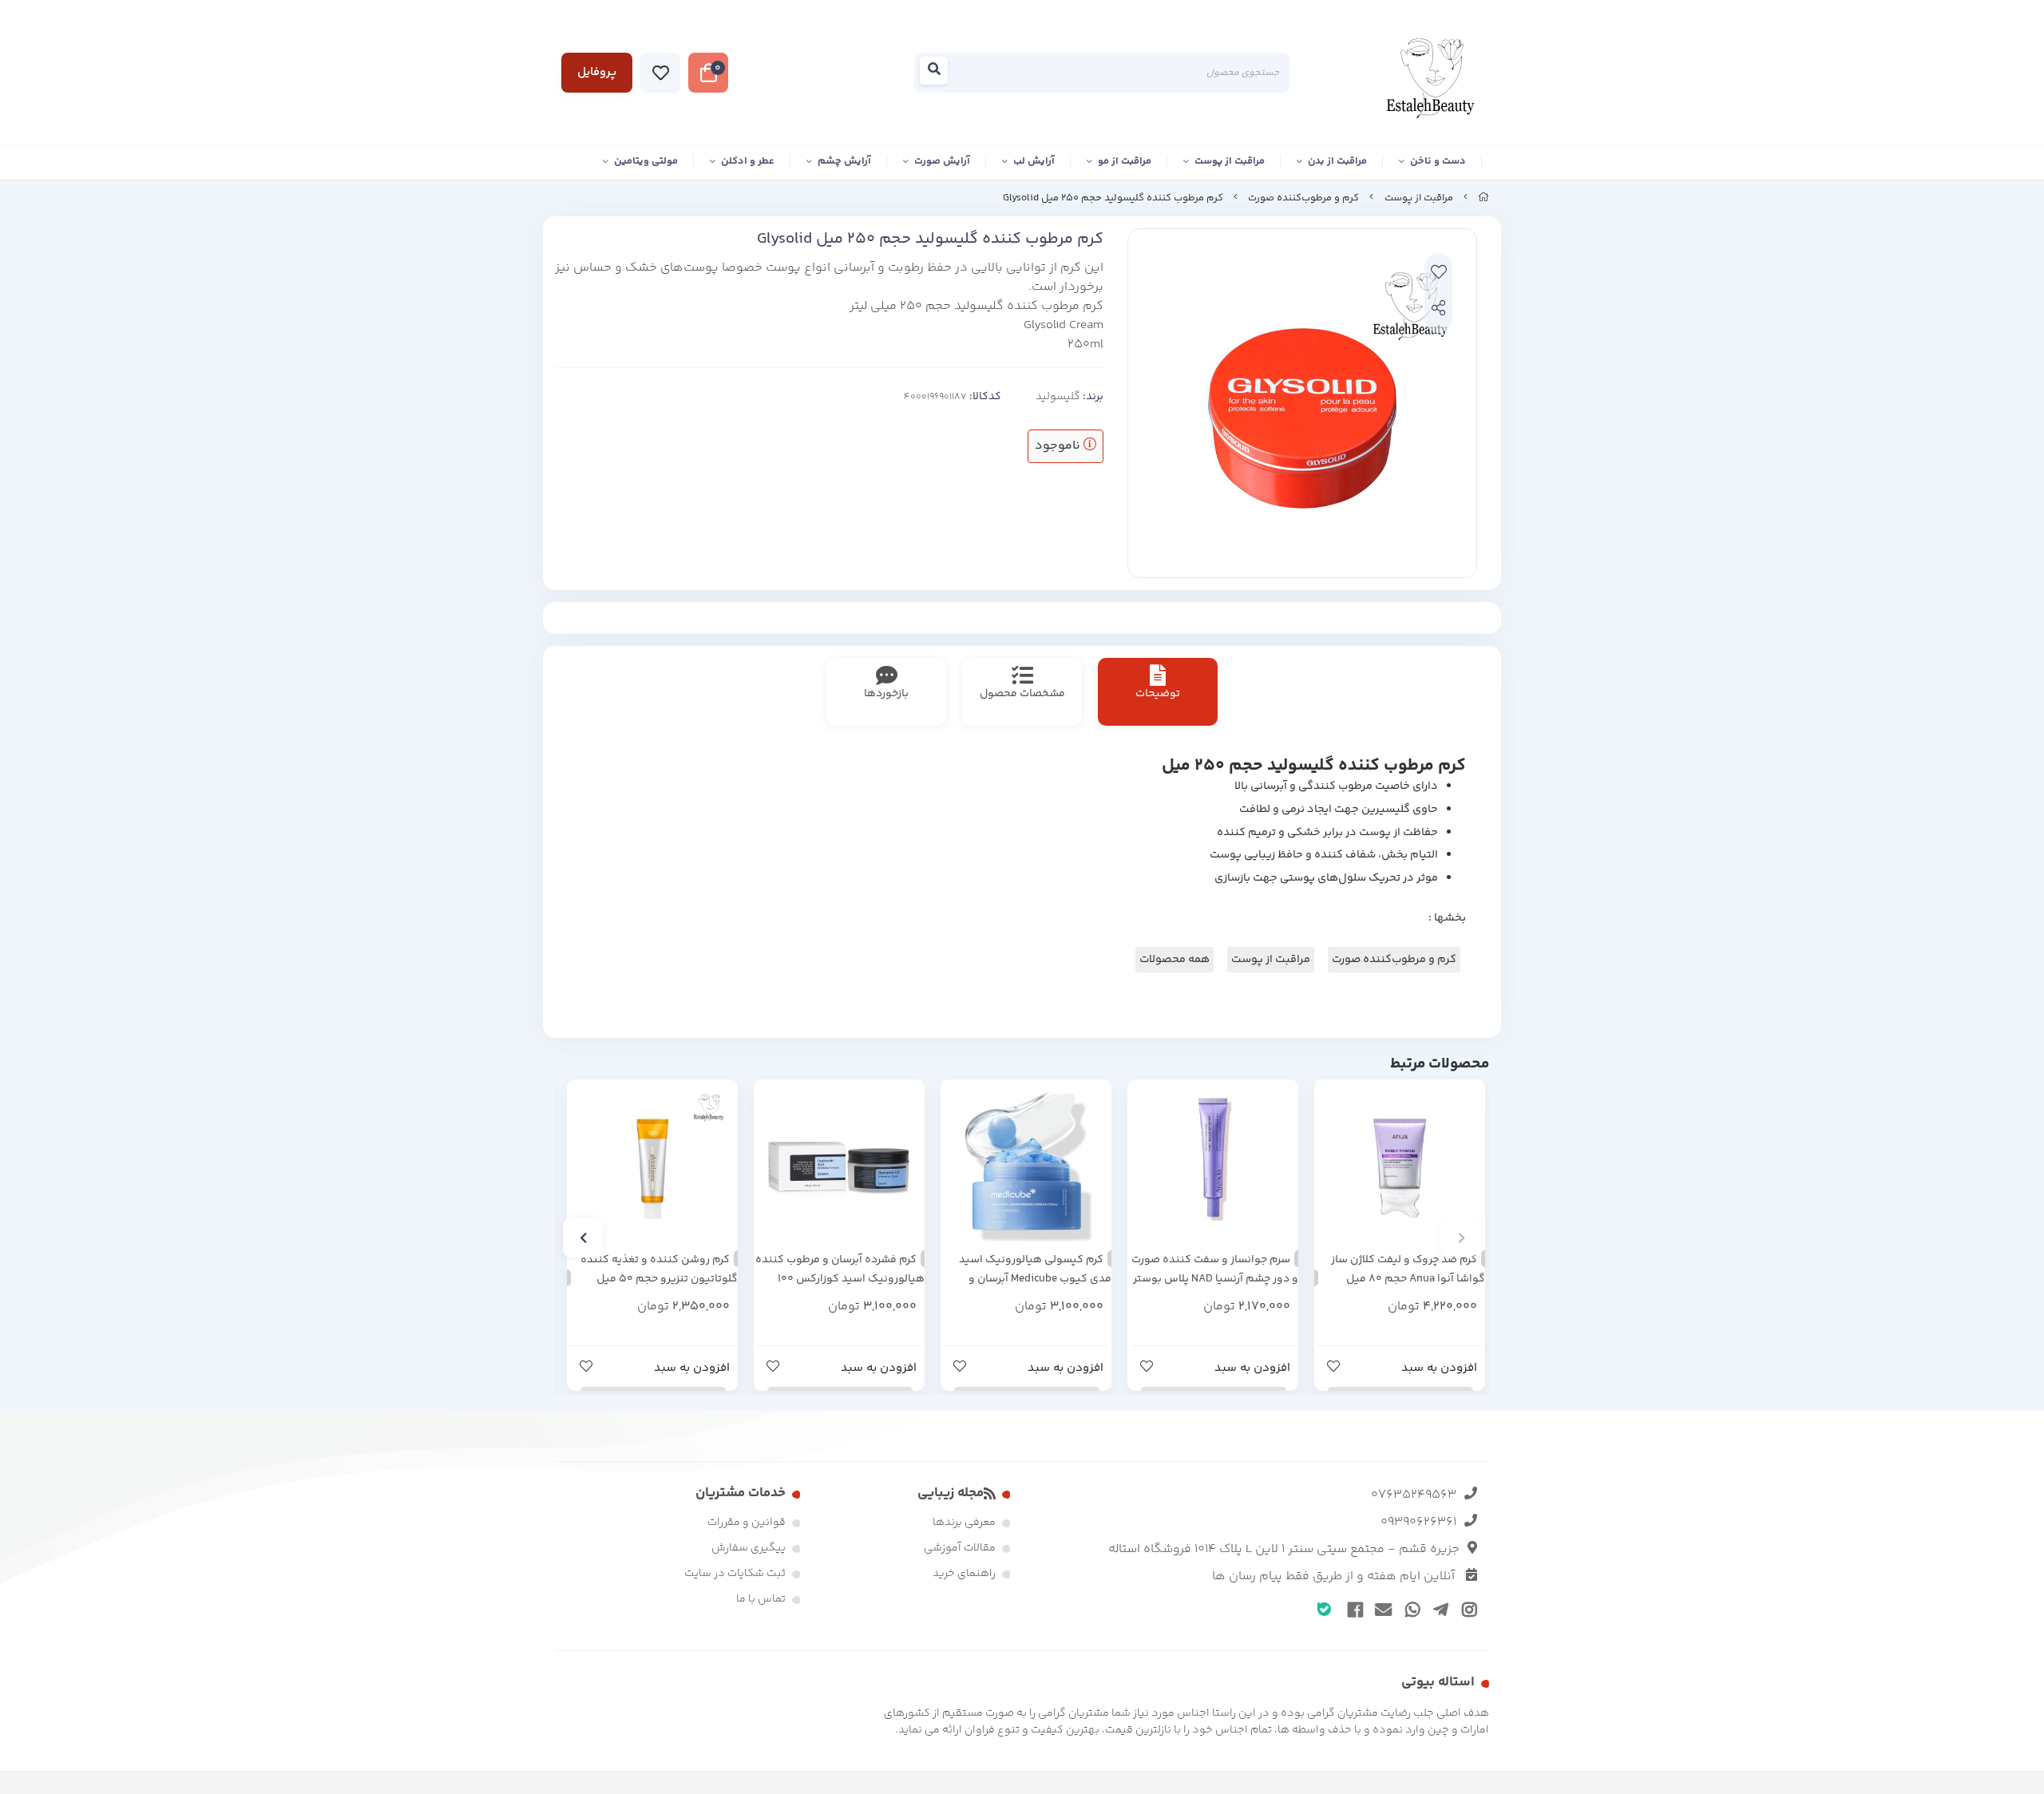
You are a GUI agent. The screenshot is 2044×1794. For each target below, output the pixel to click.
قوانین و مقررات (747, 1523)
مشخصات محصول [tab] (1022, 694)
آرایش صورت (942, 161)
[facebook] (1353, 1609)
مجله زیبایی (951, 1493)
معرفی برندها (964, 1523)
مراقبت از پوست (1230, 161)
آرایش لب (1034, 161)
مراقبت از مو (1125, 161)
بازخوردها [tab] (886, 694)
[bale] (1324, 1608)
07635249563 (1414, 1495)
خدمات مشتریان (741, 1493)
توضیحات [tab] (1158, 694)
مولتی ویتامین (646, 161)
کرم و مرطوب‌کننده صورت (1303, 198)
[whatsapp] (1410, 1609)
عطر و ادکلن (748, 161)
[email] (1381, 1609)
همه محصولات (1175, 960)
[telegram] (1438, 1609)
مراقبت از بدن (1337, 161)
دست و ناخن (1438, 161)
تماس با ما (761, 1599)
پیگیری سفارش (749, 1548)
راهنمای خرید (964, 1574)
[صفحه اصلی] (1483, 198)
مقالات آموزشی (960, 1548)
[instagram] (1466, 1609)
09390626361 (1418, 1522)
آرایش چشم (844, 161)
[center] (939, 73)
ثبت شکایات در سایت (735, 1574)
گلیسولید (1058, 397)
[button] (1461, 1238)
